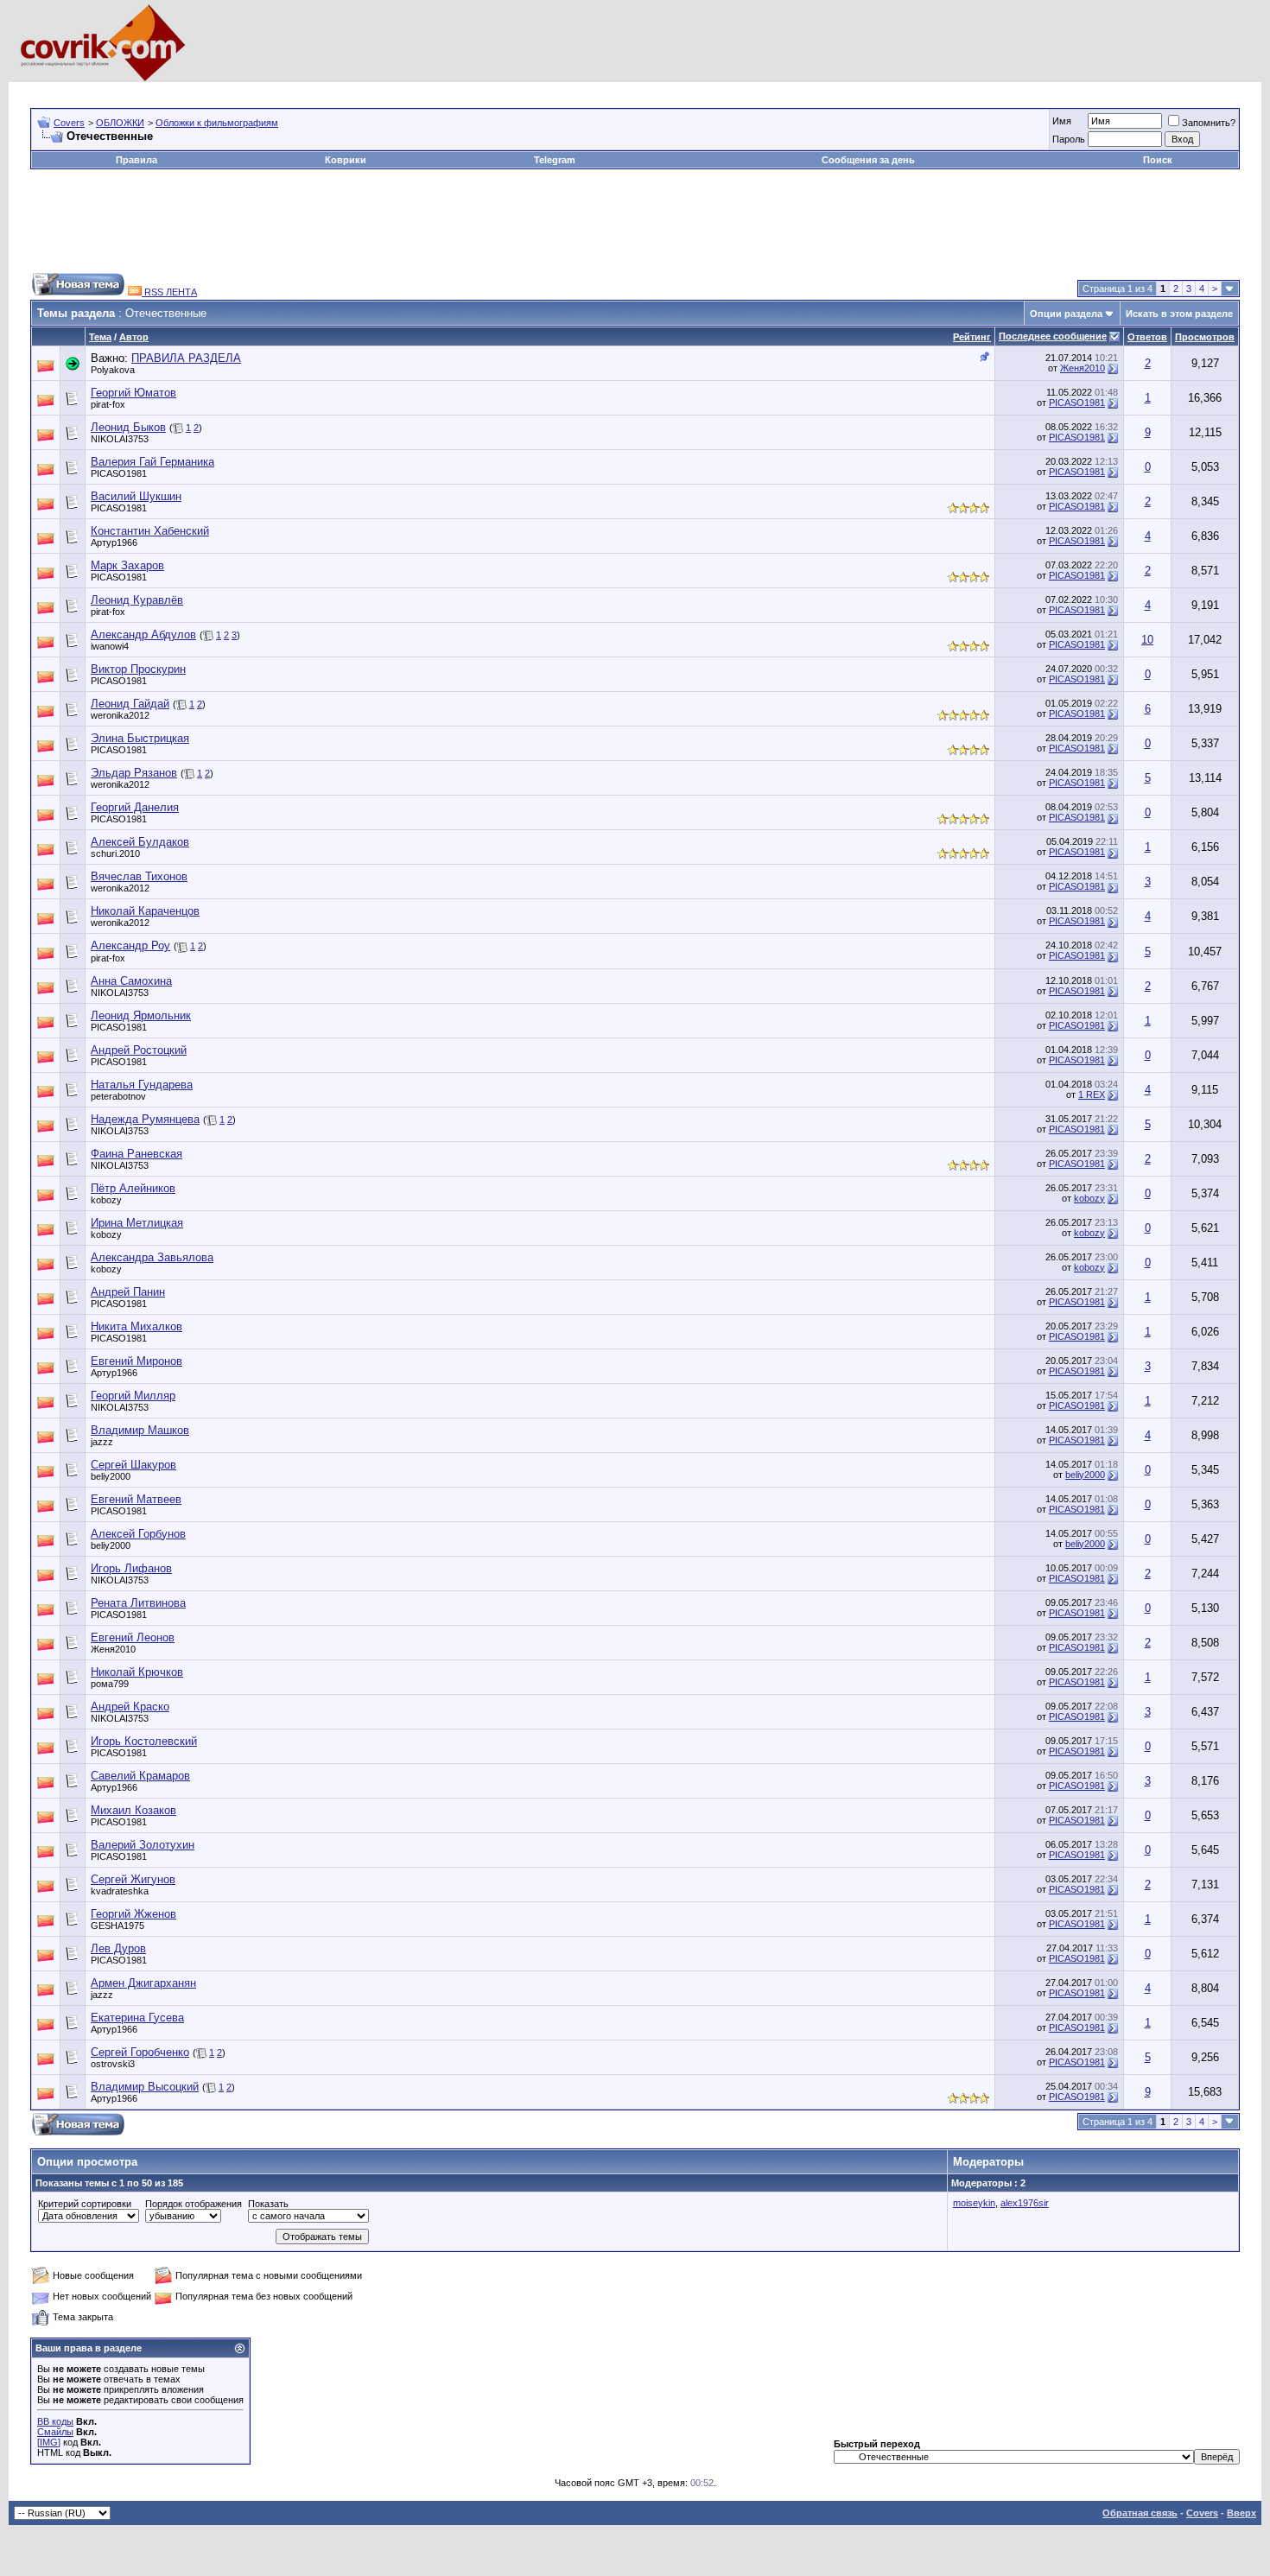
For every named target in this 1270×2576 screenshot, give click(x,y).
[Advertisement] (345, 89)
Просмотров (1205, 337)
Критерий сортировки (85, 2204)
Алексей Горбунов (138, 1534)
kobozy (106, 1200)
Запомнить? (1209, 123)
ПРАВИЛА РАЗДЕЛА (186, 358)
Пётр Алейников (133, 1188)
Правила (137, 160)
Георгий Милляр (133, 1396)
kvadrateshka (120, 1891)
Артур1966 (114, 542)
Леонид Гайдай (130, 704)
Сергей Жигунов (133, 1879)
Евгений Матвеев (136, 1499)
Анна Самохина (131, 981)
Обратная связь (1140, 2513)
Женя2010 (1083, 368)
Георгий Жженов (133, 1914)
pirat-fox (108, 404)
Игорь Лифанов (131, 1568)
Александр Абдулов (143, 634)
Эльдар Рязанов (134, 773)
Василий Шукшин (136, 496)
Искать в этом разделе (1179, 314)
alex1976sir (1025, 2203)
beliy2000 (111, 1476)
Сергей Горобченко (140, 2052)
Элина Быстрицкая (140, 738)
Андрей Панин (128, 1292)
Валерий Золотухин (143, 1845)
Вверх (1241, 2513)
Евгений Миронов (137, 1361)
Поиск (1158, 160)
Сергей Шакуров (133, 1465)
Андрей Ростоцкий (139, 1050)
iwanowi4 (110, 646)
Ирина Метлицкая (137, 1223)
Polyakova (113, 370)
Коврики (346, 160)
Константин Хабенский (150, 531)
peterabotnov (118, 1096)
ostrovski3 (113, 2064)
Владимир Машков (140, 1430)
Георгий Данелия (135, 807)
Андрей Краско (130, 1707)
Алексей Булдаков (140, 842)
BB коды (55, 2421)
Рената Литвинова (138, 1603)
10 (1147, 640)
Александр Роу (130, 945)
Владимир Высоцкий (145, 2087)
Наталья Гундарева (142, 1085)
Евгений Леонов (133, 1637)
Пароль (1069, 139)
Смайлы (55, 2432)
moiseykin (974, 2203)
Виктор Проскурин (138, 669)
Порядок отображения (194, 2204)
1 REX (1092, 1094)
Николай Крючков (137, 1672)
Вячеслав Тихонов (139, 876)
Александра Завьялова (152, 1257)
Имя (1062, 121)
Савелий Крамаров (140, 1776)
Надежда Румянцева (145, 1119)
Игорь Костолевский (144, 1741)
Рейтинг (972, 337)
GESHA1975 (117, 1926)
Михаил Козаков (133, 1810)
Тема (100, 337)
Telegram (555, 160)
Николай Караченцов (145, 911)
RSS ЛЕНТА (169, 292)
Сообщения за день (868, 160)
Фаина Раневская (137, 1154)
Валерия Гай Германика (152, 462)
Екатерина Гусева (137, 2018)
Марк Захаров (127, 565)
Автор (134, 337)
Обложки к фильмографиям (217, 123)
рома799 (110, 1684)
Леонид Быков (128, 427)
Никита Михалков (137, 1326)
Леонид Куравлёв (137, 600)
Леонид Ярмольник (141, 1015)
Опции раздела (1066, 314)
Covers (69, 123)
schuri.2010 (115, 853)
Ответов (1147, 337)
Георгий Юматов (133, 393)
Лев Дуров (118, 1948)
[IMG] (49, 2442)
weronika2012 (120, 715)
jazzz (102, 1442)
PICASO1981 (1077, 403)
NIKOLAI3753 (120, 439)
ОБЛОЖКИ (120, 123)
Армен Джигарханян (143, 1983)
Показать (268, 2204)
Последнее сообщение (1053, 336)
